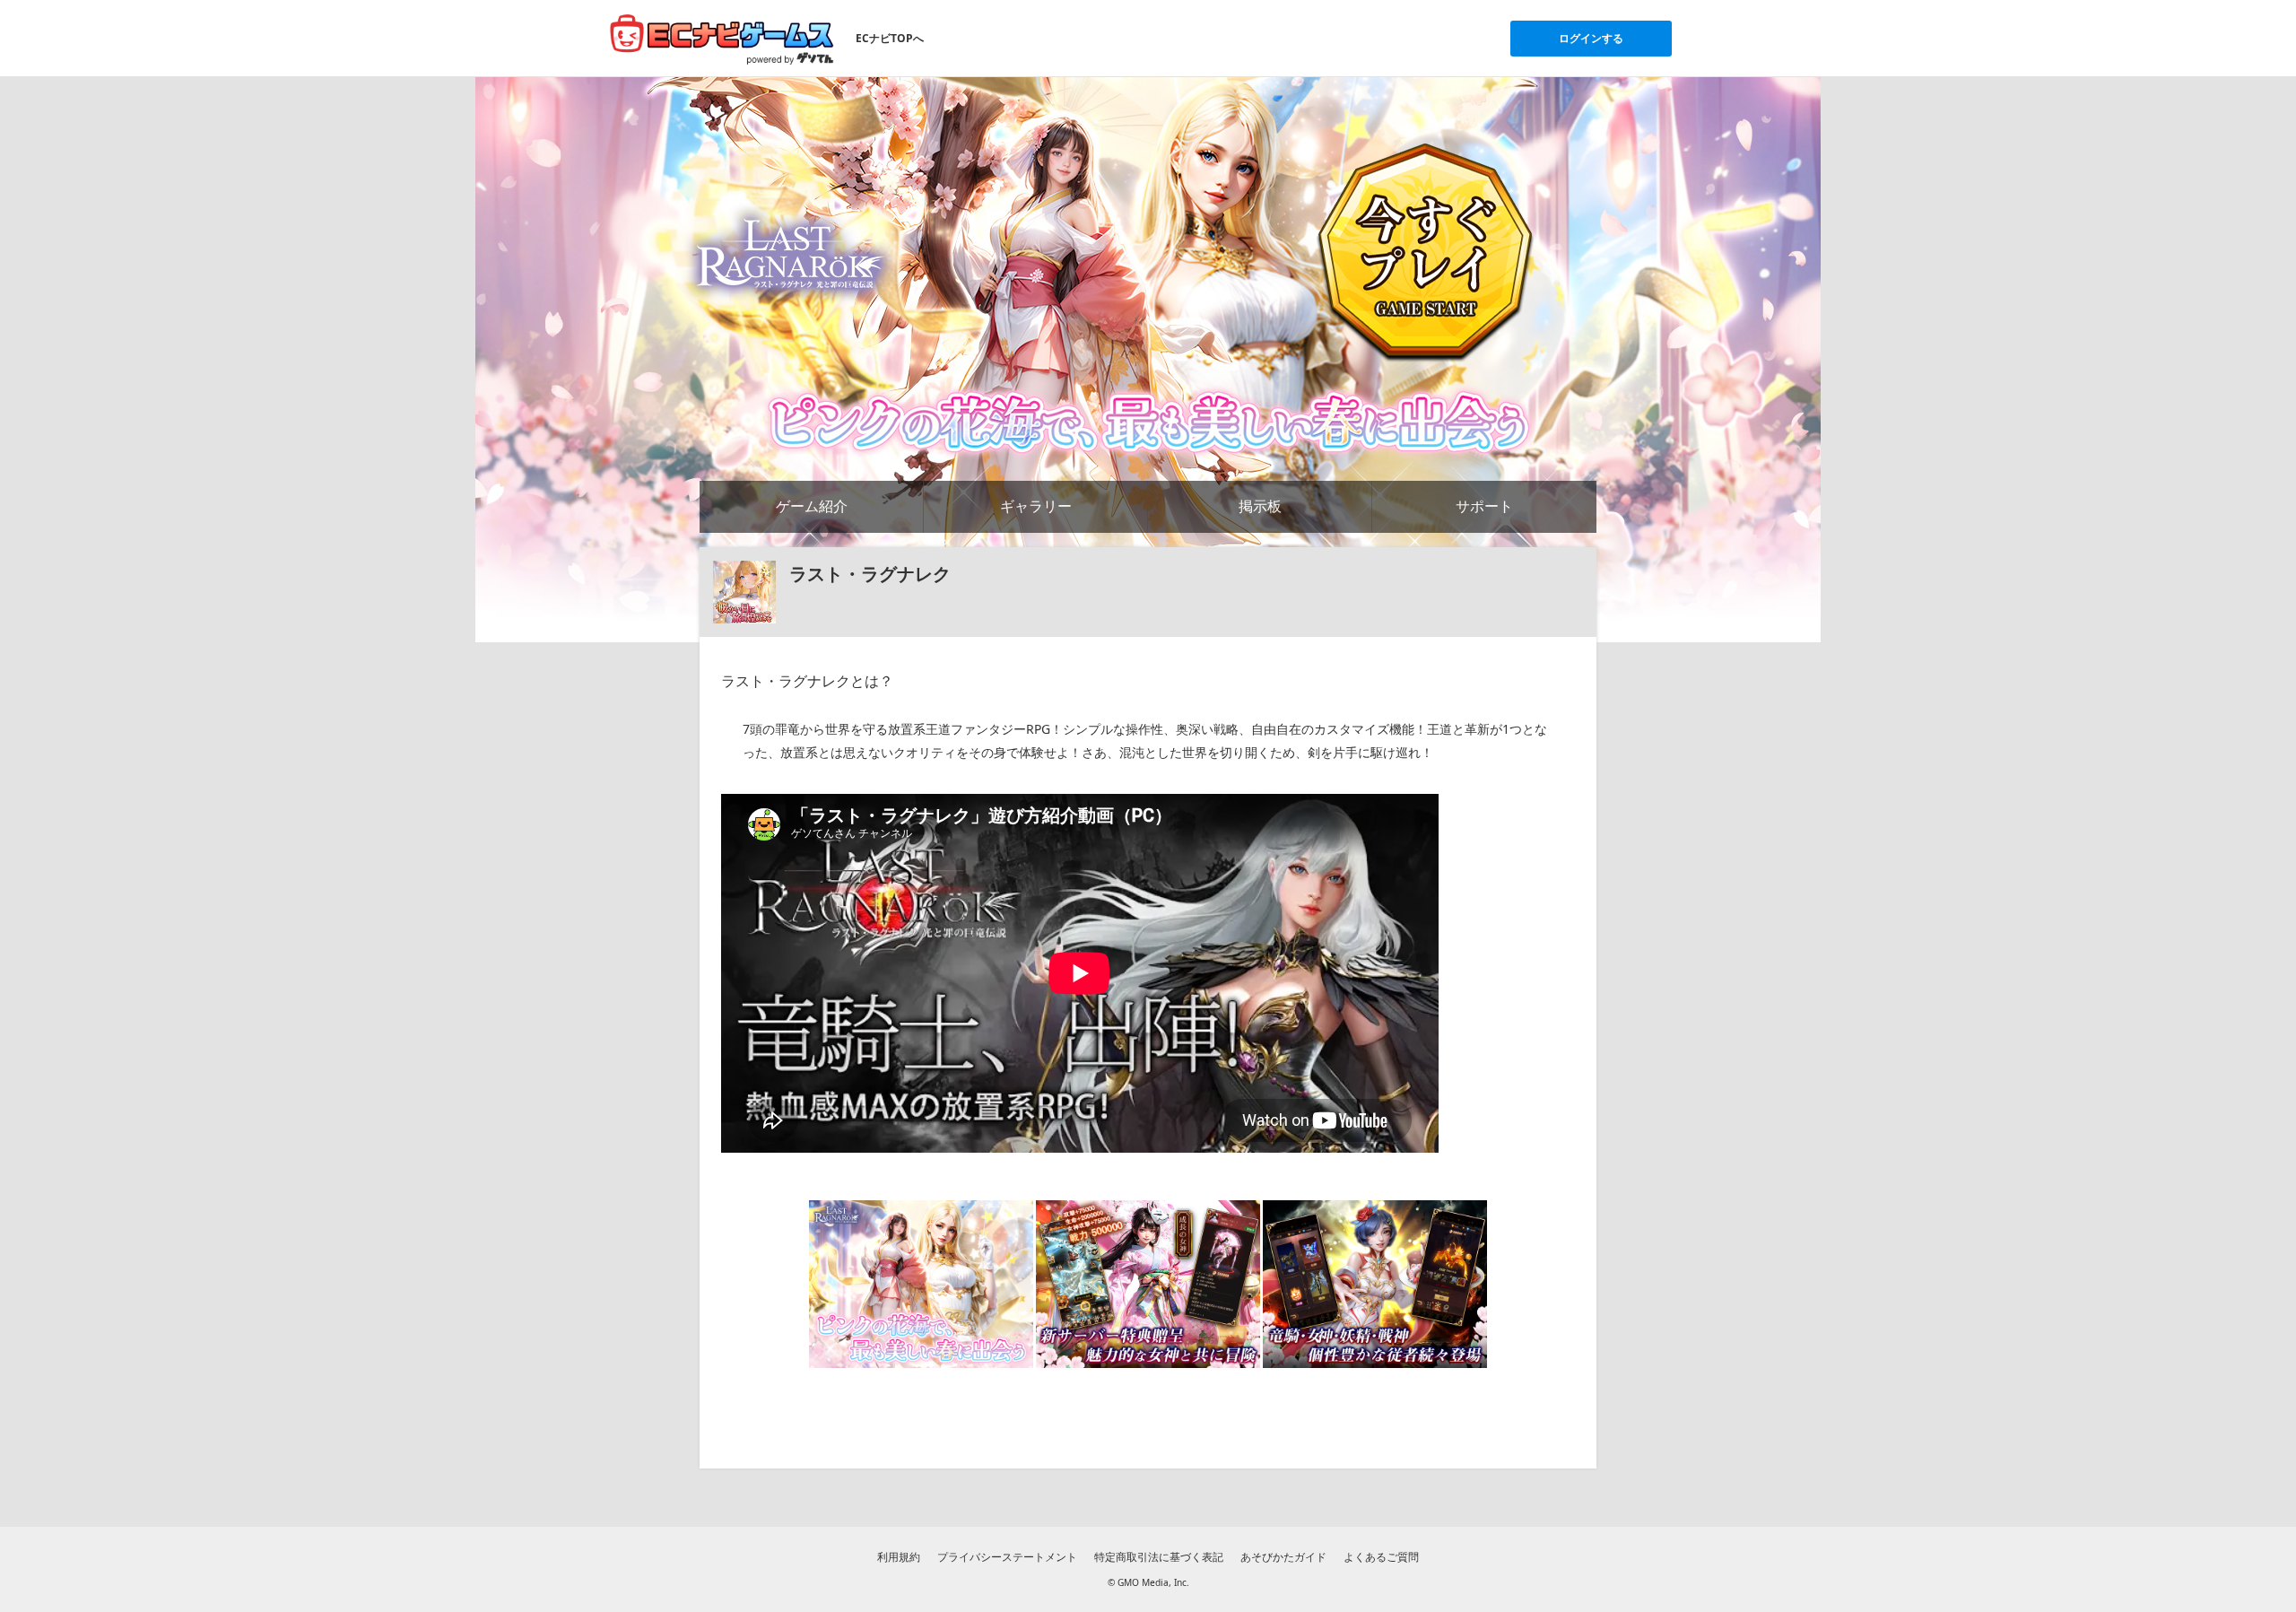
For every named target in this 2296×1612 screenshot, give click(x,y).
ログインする (1591, 38)
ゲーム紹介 (812, 506)
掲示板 (1260, 506)
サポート (1484, 506)
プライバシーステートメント (1007, 1557)
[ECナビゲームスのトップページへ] (722, 39)
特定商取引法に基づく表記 (1159, 1557)
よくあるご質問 (1381, 1557)
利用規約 (899, 1557)
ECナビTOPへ (890, 38)
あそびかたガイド (1283, 1557)
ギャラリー (1036, 506)
